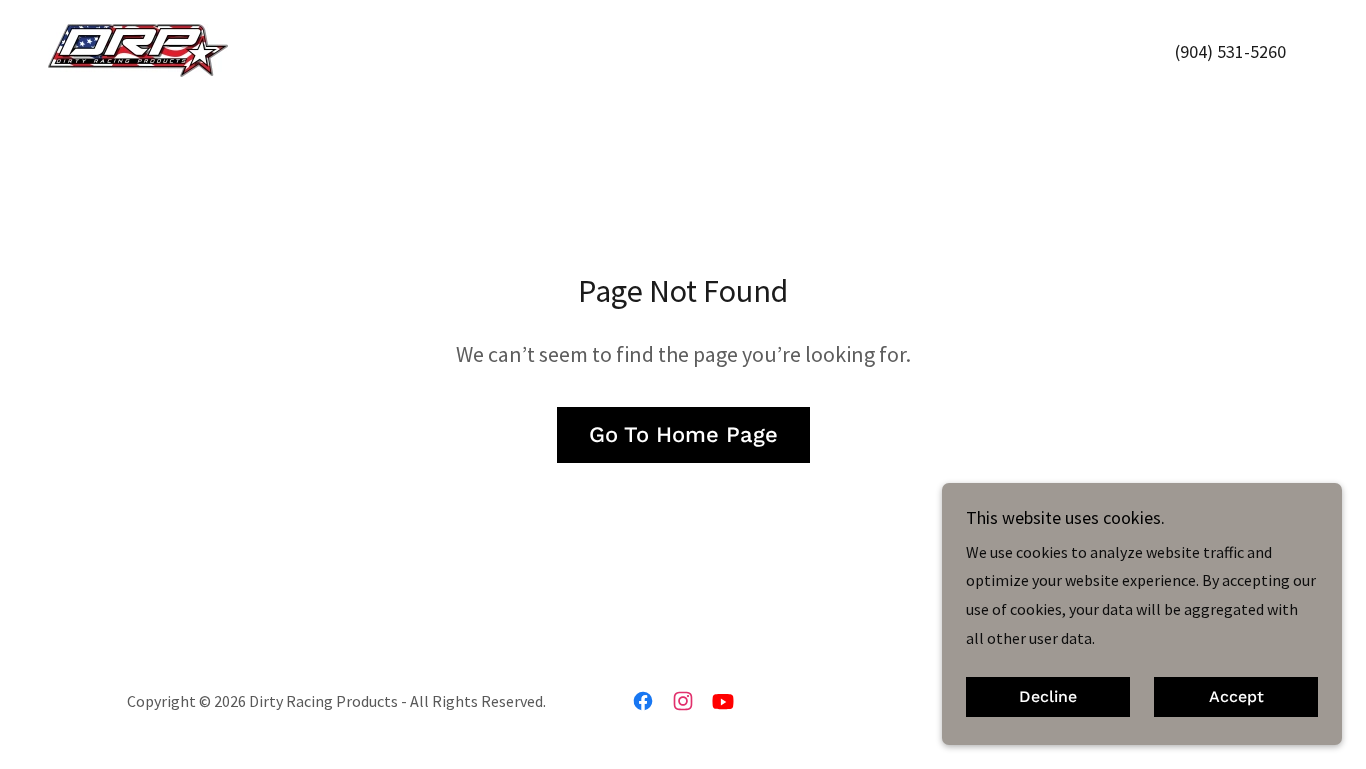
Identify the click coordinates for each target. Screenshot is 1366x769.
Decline (1048, 697)
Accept (1236, 697)
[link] (138, 48)
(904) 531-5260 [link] (1230, 51)
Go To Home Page (683, 434)
